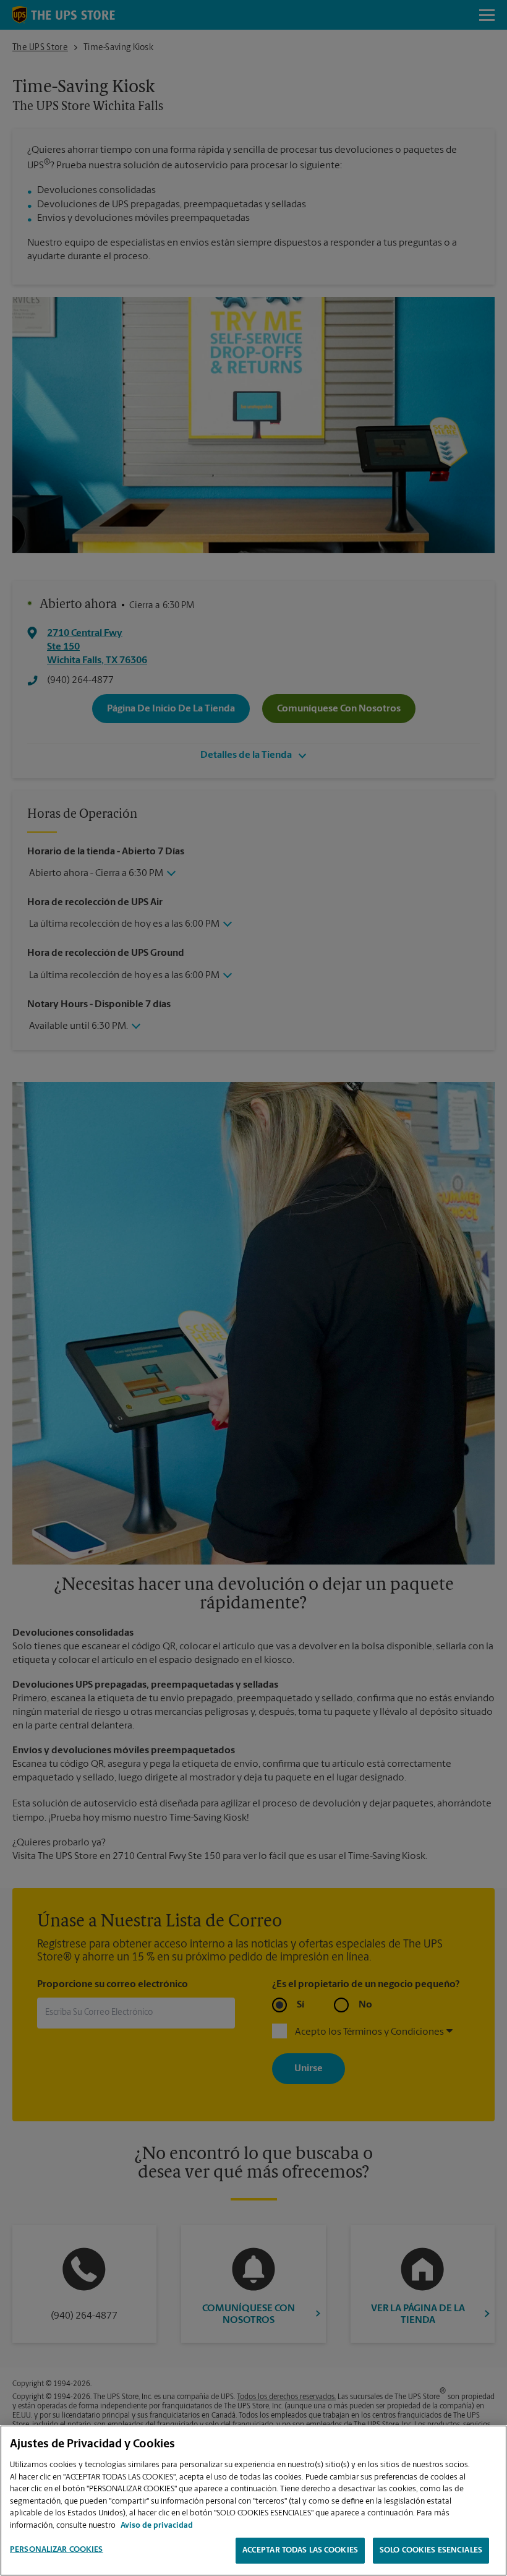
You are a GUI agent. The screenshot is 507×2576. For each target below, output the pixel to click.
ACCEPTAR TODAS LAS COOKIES (300, 2550)
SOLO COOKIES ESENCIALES (431, 2550)
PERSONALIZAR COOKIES (57, 2550)
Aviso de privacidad (157, 2526)
